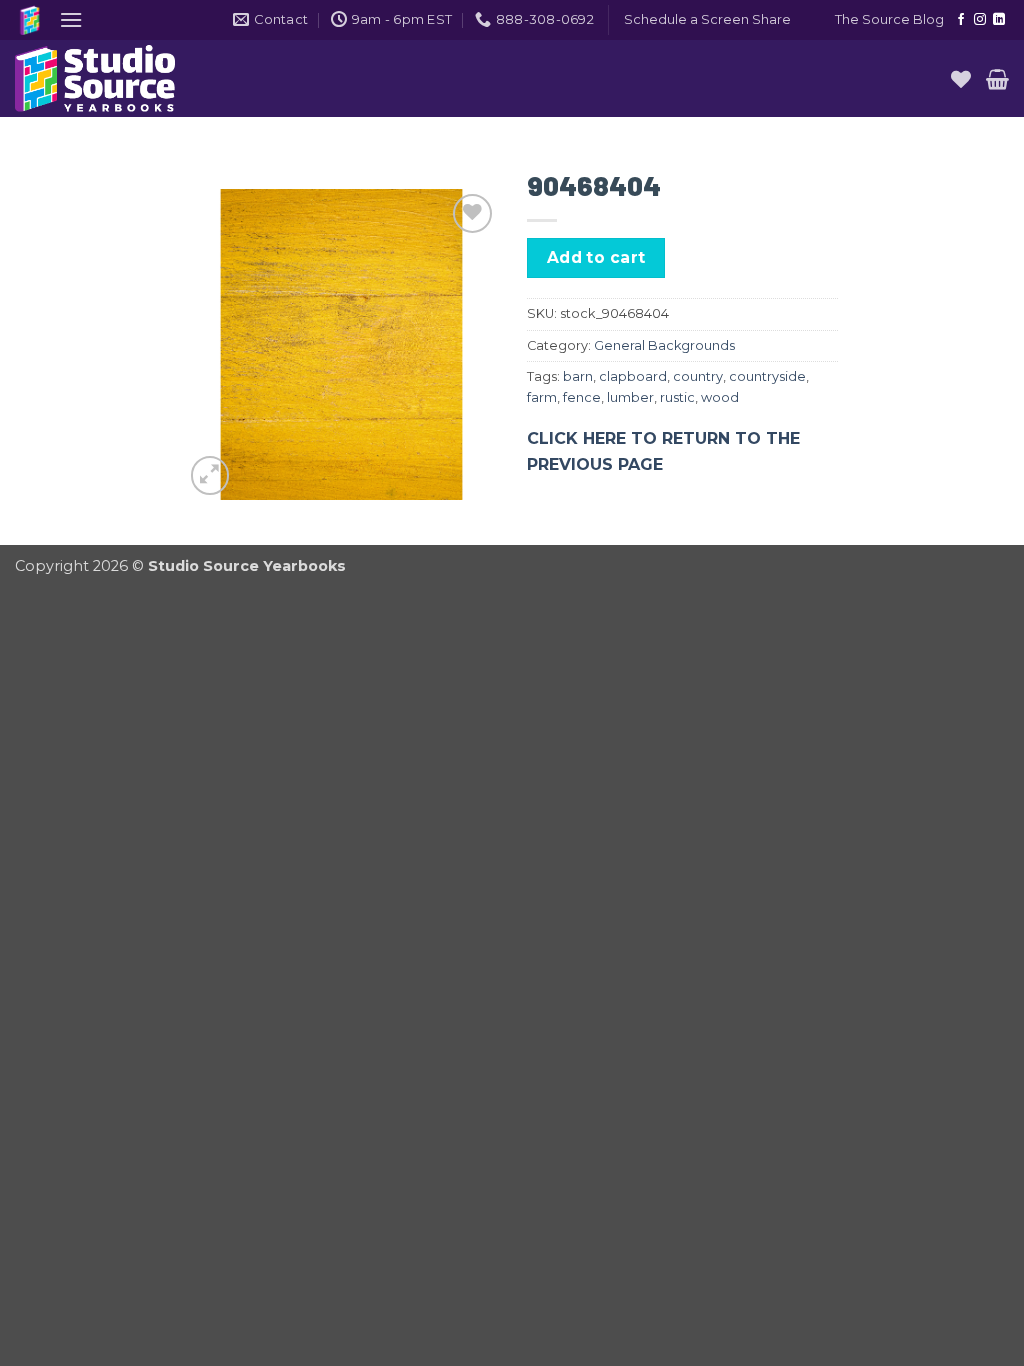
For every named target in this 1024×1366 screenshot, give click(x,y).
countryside (767, 376)
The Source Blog (889, 19)
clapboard (633, 376)
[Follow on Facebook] (961, 20)
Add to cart (596, 257)
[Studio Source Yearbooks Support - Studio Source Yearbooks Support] (115, 78)
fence (582, 397)
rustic (677, 397)
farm (542, 397)
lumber (630, 397)
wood (720, 397)
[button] (71, 19)
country (698, 376)
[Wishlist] (961, 79)
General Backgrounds (664, 345)
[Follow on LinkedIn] (999, 20)
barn (578, 376)
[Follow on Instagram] (980, 20)
